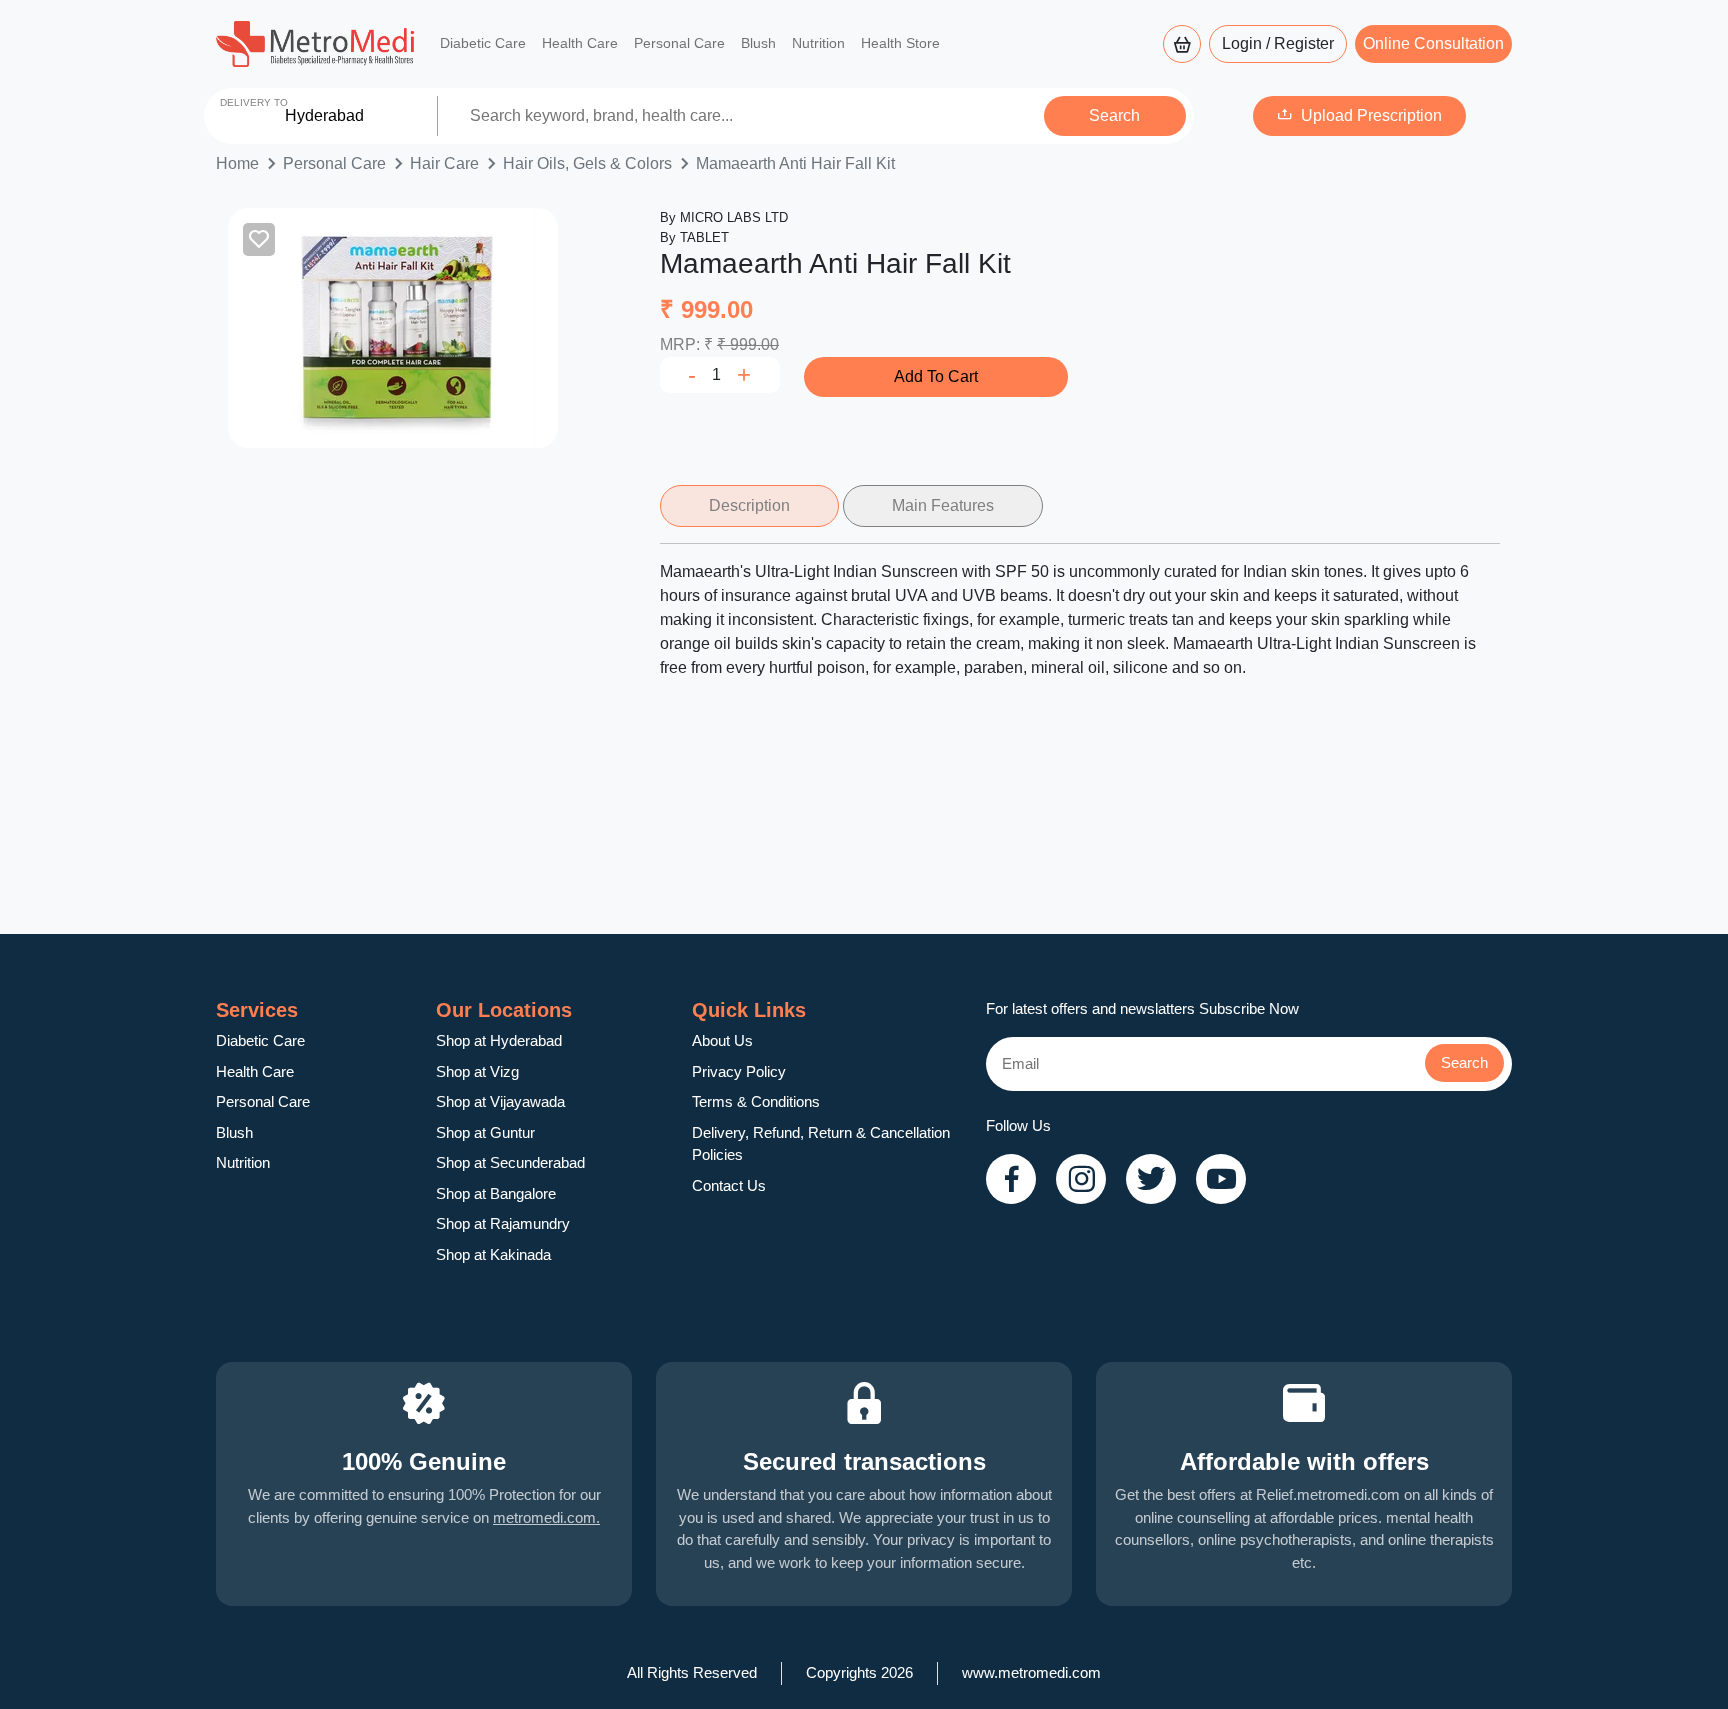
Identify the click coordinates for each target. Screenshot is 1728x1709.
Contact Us (729, 1185)
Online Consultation (1433, 43)
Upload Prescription (1371, 115)
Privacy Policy (739, 1071)
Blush (758, 43)
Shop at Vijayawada (500, 1101)
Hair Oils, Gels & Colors (587, 163)
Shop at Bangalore (496, 1193)
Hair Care (444, 163)
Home (237, 163)
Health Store (900, 43)
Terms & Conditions (756, 1101)
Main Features (943, 505)
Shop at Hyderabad (499, 1040)
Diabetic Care (483, 43)
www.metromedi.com (1031, 1672)
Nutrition (818, 43)
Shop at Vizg (477, 1071)
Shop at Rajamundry (503, 1223)
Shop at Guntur (485, 1132)
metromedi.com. (546, 1517)
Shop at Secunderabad (510, 1162)
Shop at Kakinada (493, 1254)
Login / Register (1278, 43)
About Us (722, 1040)
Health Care (580, 43)
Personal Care (679, 43)
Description (749, 505)
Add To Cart (936, 376)
